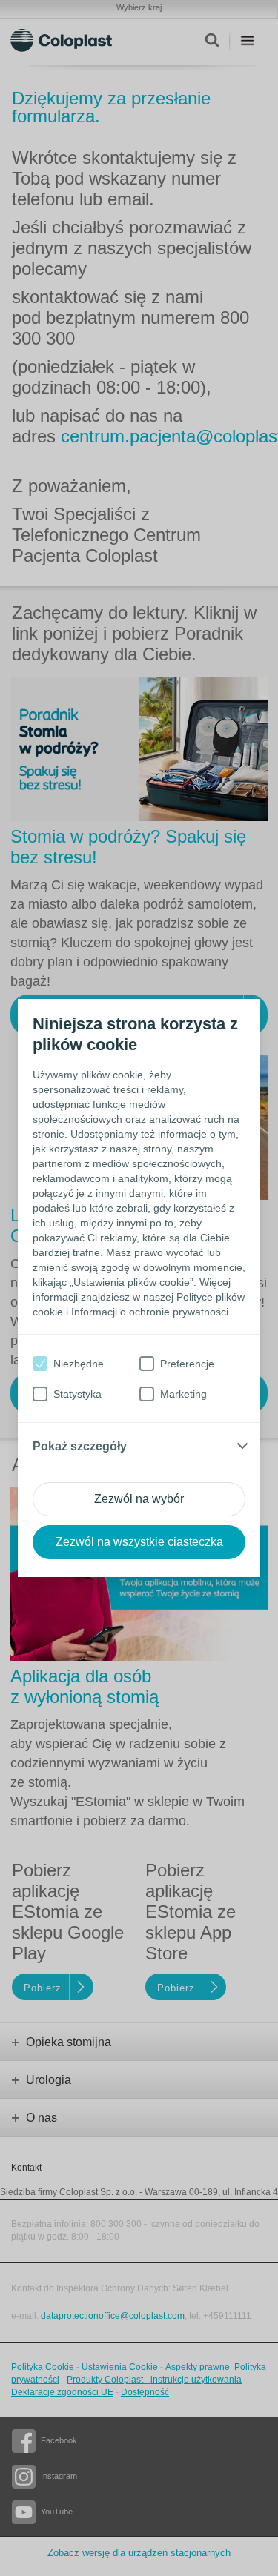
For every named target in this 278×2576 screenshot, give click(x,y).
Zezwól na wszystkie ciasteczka (139, 1542)
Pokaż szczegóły (80, 1446)
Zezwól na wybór (139, 1499)
